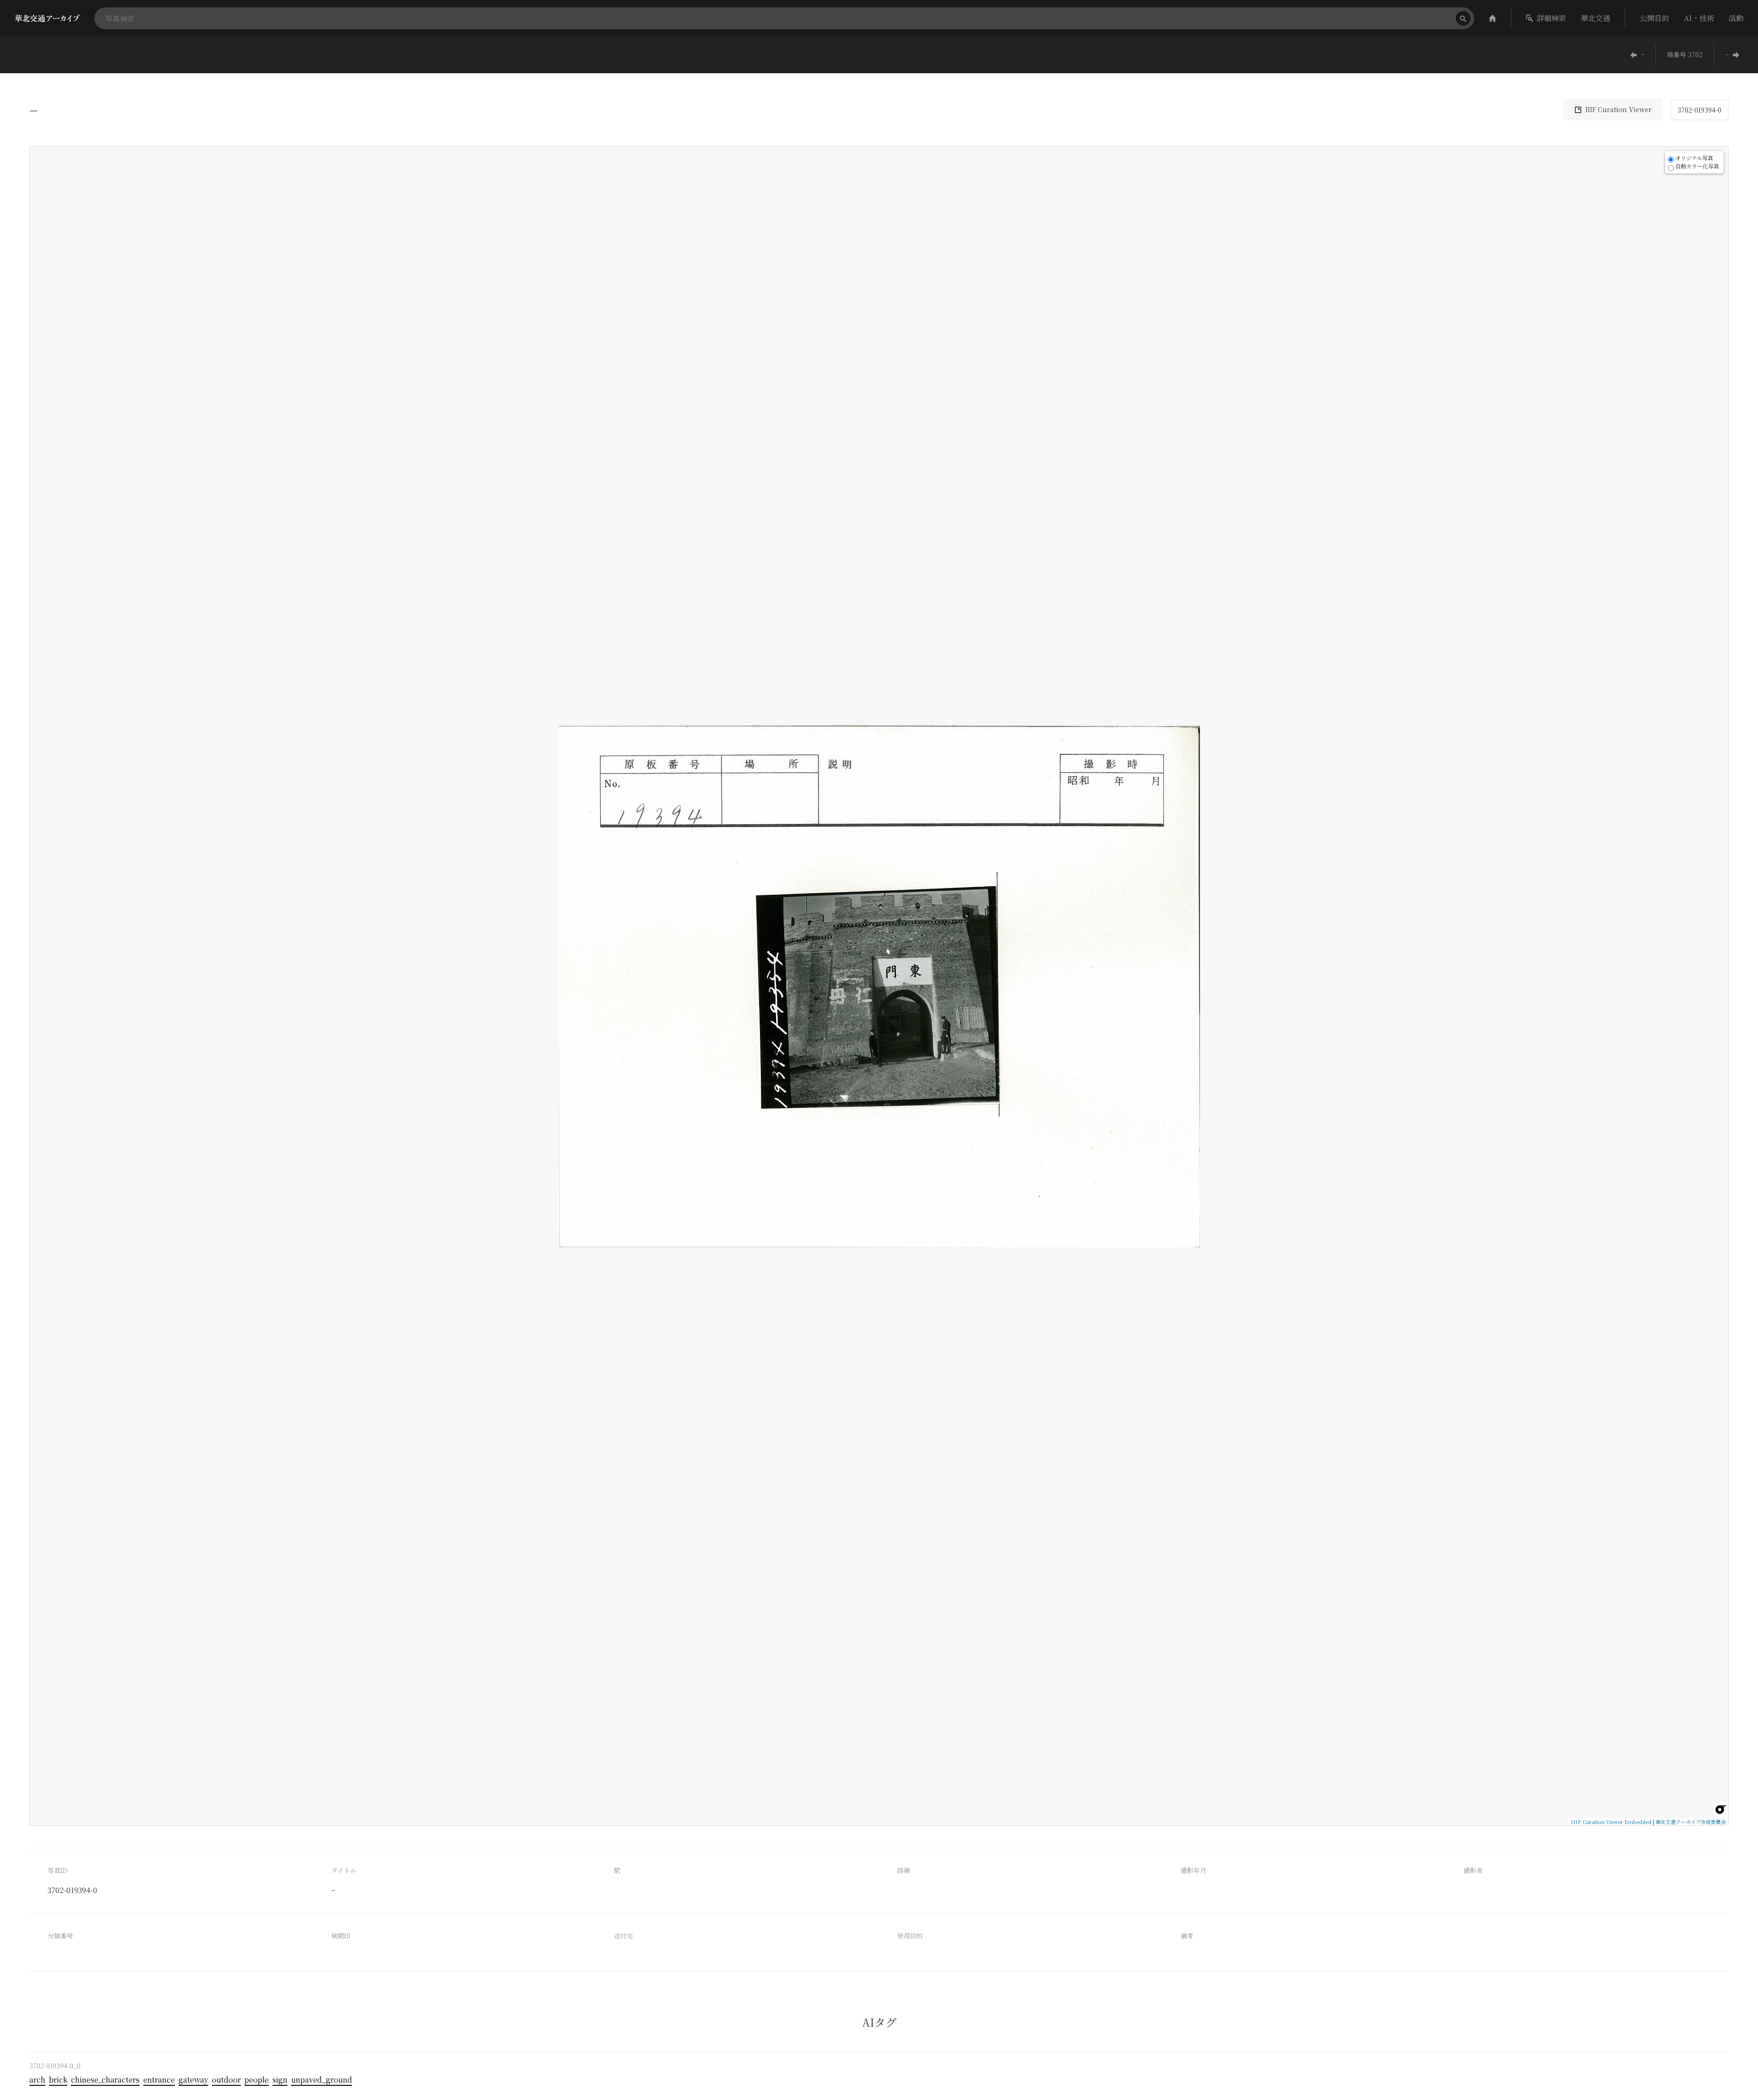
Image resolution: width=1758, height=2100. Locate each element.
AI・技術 (1699, 18)
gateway (193, 2080)
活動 (1736, 18)
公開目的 (1655, 18)
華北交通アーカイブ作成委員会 (1691, 1822)
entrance (159, 2080)
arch (37, 2080)
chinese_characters (105, 2080)
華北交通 (1595, 18)
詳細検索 (1552, 18)
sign (280, 2080)
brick (58, 2080)
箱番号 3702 (1685, 54)
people (257, 2080)
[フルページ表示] (40, 185)
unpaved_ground (322, 2080)
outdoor (226, 2080)
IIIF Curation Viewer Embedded (1611, 1822)
